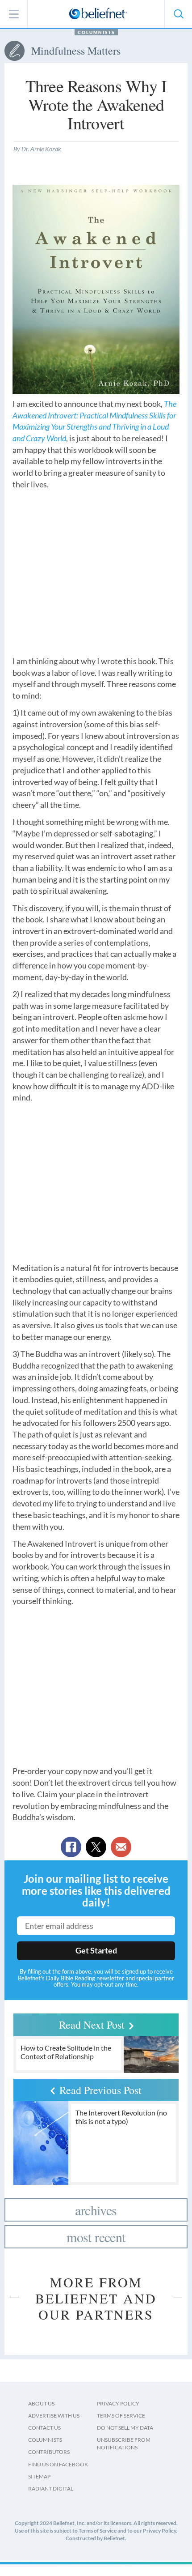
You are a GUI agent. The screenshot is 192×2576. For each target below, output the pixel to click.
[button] (178, 14)
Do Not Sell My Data (125, 2428)
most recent (96, 2237)
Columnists (96, 32)
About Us (41, 2403)
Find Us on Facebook (58, 2464)
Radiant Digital (51, 2489)
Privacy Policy (118, 2403)
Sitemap (39, 2476)
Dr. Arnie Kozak (41, 149)
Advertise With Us (54, 2416)
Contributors (49, 2452)
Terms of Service (121, 2416)
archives (96, 2210)
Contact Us (44, 2428)
